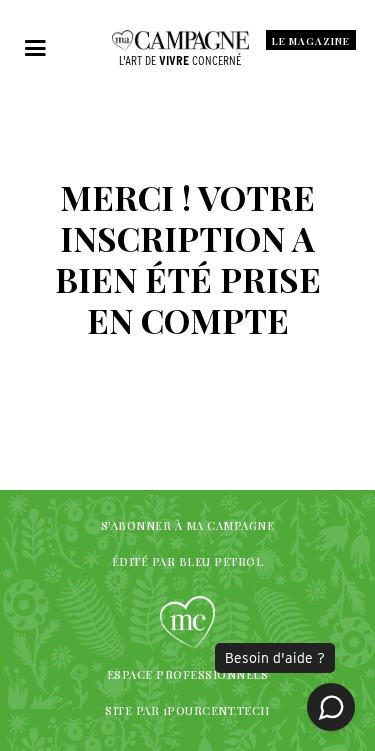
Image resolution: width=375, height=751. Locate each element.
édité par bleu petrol (188, 561)
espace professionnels (188, 674)
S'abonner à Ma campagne (188, 525)
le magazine (311, 41)
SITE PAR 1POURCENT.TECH (187, 710)
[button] (35, 49)
